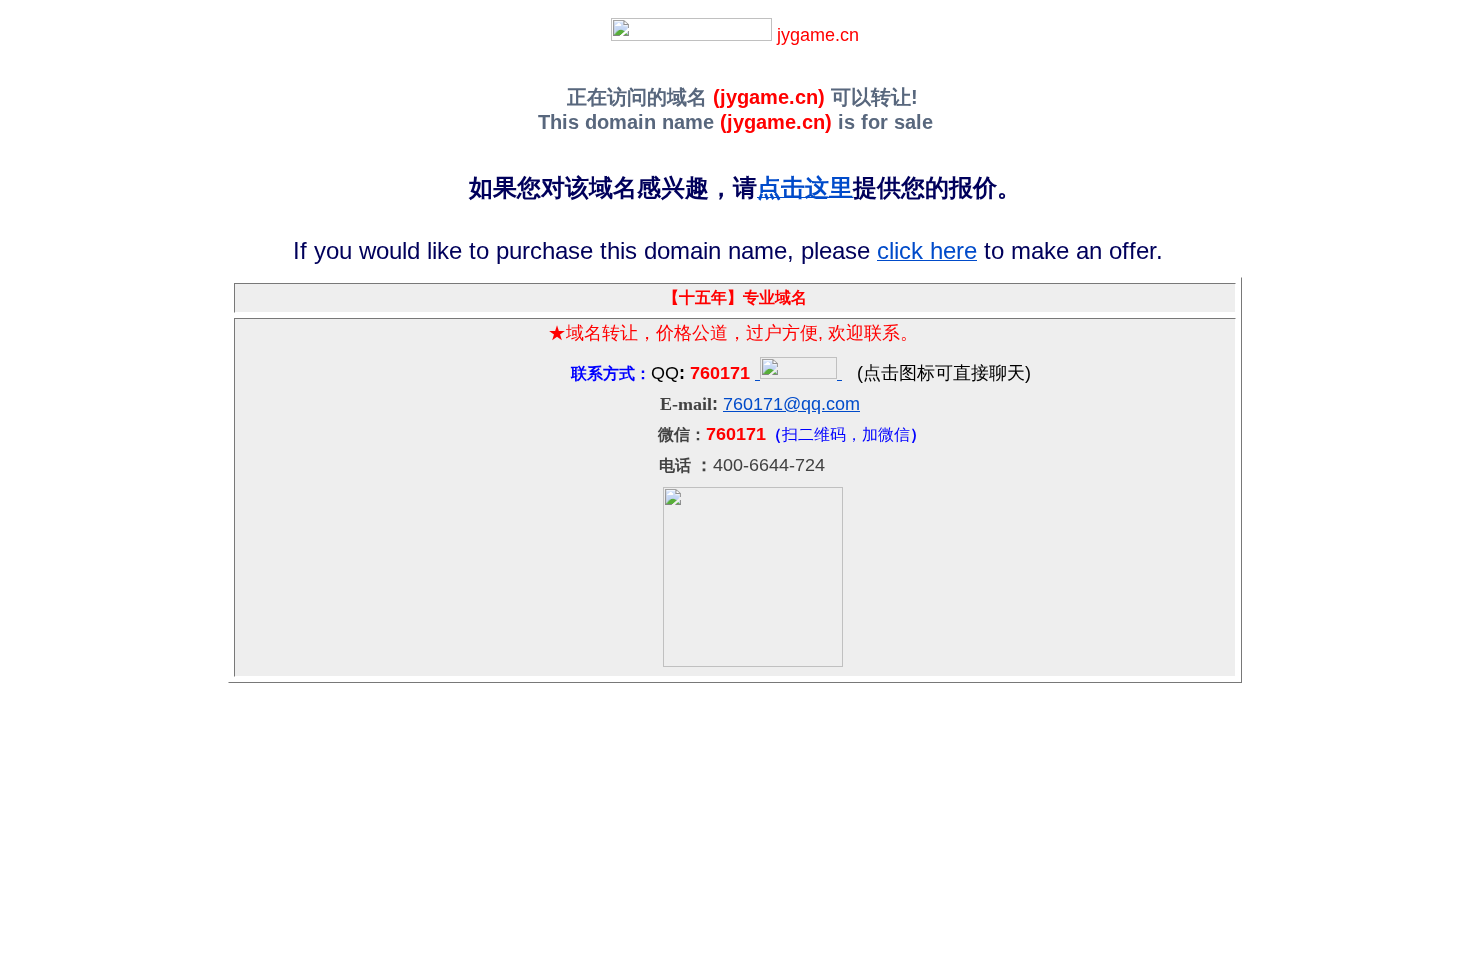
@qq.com (821, 404)
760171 (753, 404)
